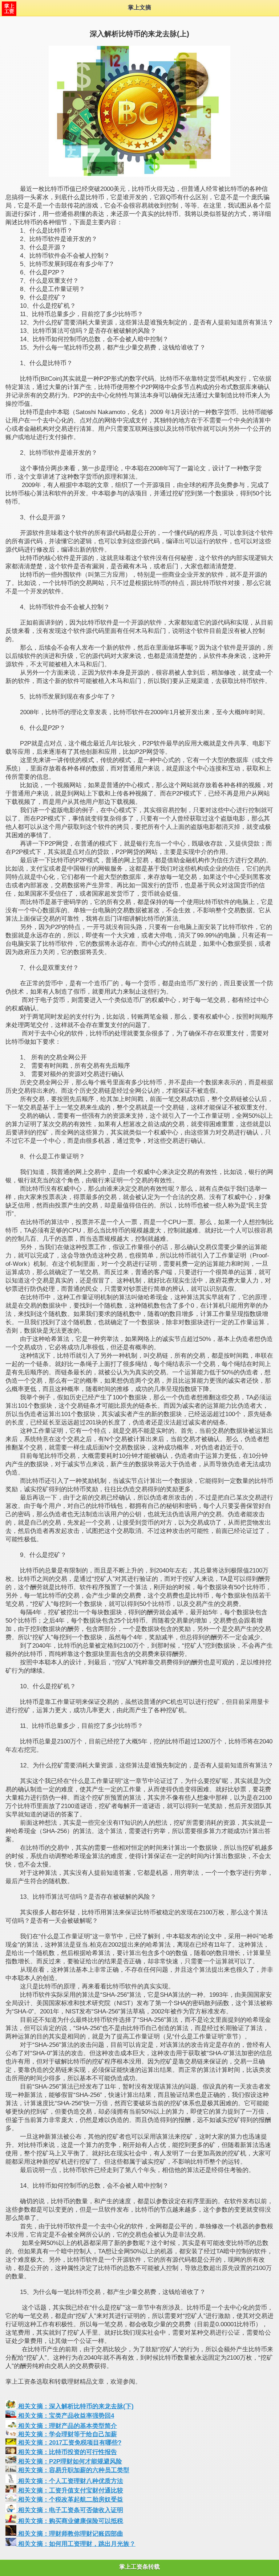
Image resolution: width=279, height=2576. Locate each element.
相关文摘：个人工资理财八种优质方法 (70, 2481)
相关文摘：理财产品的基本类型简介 (67, 2426)
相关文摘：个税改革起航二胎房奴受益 (70, 2500)
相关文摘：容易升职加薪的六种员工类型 (73, 2470)
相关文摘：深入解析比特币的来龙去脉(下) (75, 2406)
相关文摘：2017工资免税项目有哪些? (69, 2443)
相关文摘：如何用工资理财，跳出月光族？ (76, 2544)
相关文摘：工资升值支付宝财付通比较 (70, 2491)
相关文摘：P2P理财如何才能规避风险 (69, 2461)
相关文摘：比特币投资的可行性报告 (67, 2452)
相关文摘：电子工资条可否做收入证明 (70, 2510)
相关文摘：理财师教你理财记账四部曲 (70, 2534)
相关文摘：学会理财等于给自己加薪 (67, 2434)
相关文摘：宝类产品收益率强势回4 (65, 2416)
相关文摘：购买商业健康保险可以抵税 (70, 2521)
